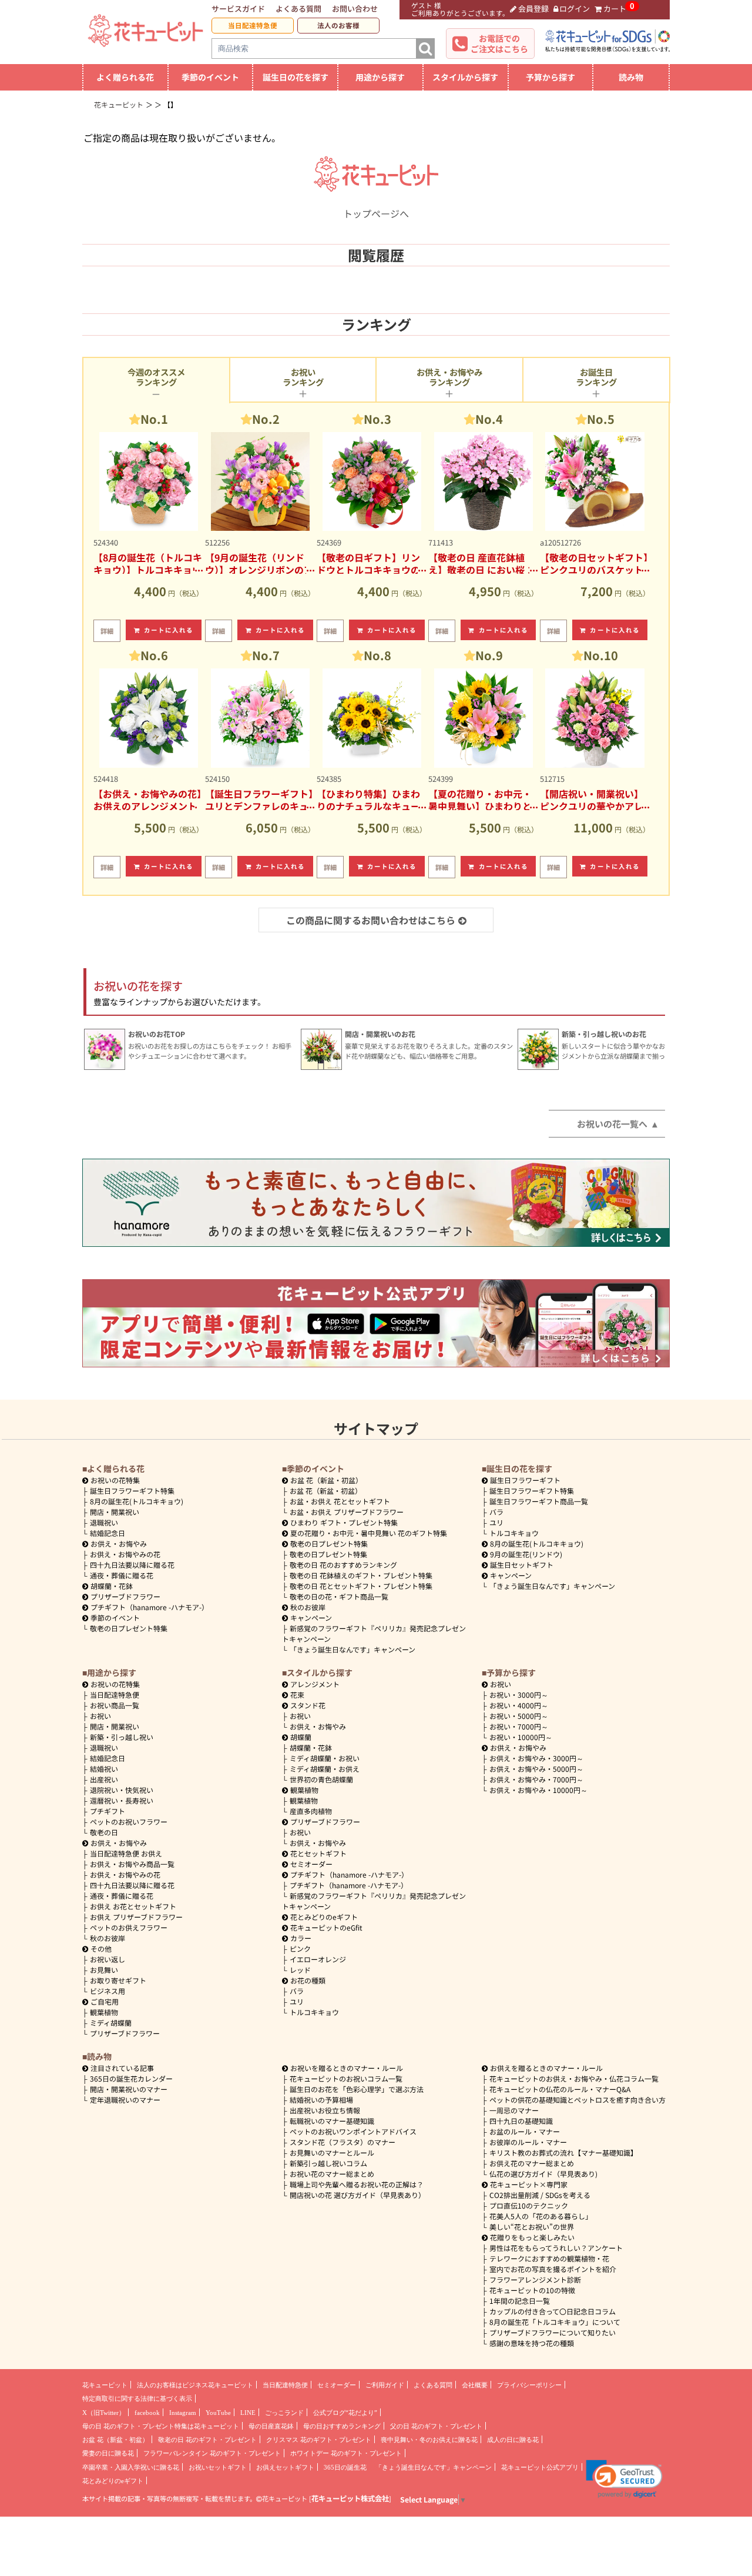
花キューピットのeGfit (326, 1927)
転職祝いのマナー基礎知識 (332, 2121)
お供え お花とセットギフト (133, 1906)
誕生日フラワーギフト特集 (132, 1491)
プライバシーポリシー (529, 2385)
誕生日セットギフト (522, 1565)
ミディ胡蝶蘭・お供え (325, 1769)
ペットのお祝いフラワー (129, 1821)
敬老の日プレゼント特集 (129, 1628)
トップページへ (376, 213)
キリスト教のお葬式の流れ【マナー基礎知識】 (563, 2152)
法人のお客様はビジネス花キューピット (195, 2385)
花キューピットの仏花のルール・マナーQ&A (560, 2089)
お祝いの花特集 (115, 1480)
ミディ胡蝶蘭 (111, 2023)
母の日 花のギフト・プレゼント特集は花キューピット (161, 2426)
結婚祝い (104, 1769)
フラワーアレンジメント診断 (535, 2279)
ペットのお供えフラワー (129, 1927)
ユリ (496, 1522)
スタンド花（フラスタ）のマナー (343, 2142)
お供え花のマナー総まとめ (532, 2163)
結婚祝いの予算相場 (321, 2100)
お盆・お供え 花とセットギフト (340, 1501)
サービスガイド (238, 9)
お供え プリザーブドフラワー (136, 1917)
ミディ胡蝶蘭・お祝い (325, 1758)
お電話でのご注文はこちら (499, 44)
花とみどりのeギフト (324, 1917)
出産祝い (104, 1779)
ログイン (575, 9)
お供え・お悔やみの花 (125, 1554)
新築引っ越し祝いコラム (328, 2163)
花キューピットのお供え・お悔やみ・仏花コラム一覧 (574, 2078)
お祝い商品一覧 (115, 1705)
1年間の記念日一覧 (520, 2301)
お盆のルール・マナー (525, 2131)
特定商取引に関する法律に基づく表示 (137, 2398)
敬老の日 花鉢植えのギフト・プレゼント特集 (361, 1575)
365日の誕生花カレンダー (131, 2078)
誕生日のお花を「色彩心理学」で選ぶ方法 (357, 2089)
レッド (300, 1970)
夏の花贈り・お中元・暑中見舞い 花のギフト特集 (369, 1533)
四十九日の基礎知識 (521, 2121)
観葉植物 (104, 2012)
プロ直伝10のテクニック (529, 2205)
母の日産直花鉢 (271, 2426)
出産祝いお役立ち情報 (325, 2110)
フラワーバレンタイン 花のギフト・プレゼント (212, 2453)
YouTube (218, 2413)
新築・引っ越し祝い (122, 1737)
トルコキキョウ (514, 1533)
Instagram (183, 2413)
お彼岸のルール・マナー (528, 2142)
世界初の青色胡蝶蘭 (321, 1779)
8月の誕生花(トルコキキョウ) (137, 1501)
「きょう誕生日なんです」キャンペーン (352, 1649)
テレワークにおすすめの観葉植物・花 (549, 2258)
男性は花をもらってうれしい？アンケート (556, 2248)
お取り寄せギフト (118, 1980)
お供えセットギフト (285, 2467)
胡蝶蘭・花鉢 (112, 1586)
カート (615, 9)
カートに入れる (169, 630)
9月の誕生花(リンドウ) (526, 1554)
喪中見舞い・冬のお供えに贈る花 (429, 2440)
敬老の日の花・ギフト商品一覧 (339, 1596)
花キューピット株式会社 (350, 2498)
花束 (297, 1695)
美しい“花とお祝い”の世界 (532, 2227)
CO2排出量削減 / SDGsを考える (540, 2195)
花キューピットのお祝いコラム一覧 (346, 2078)
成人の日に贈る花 (513, 2440)
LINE (248, 2413)
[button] (624, 2479)
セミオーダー (311, 1864)
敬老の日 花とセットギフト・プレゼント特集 (361, 1586)
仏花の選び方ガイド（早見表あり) (543, 2174)
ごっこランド (284, 2413)
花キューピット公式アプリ (540, 2467)
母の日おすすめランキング (342, 2426)
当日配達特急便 (253, 25)
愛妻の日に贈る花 (108, 2453)
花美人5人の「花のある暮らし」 (541, 2216)
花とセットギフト (318, 1853)
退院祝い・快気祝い (122, 1790)
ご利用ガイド (385, 2385)
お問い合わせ (355, 9)
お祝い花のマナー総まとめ (332, 2174)
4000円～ (519, 1705)
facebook (147, 2413)
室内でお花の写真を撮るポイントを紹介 (553, 2269)
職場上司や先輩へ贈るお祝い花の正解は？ (357, 2184)
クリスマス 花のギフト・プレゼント (319, 2440)
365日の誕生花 (345, 2467)
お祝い (100, 1716)
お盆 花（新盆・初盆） (326, 1491)
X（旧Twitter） (104, 2413)
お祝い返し (108, 1959)
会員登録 (533, 9)
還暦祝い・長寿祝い (122, 1800)
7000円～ (519, 1726)
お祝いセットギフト (218, 2467)
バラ (496, 1512)
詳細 (107, 631)
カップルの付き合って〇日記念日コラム (553, 2311)
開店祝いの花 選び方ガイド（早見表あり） (357, 2195)
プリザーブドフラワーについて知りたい (553, 2332)
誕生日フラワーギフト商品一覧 (539, 1501)
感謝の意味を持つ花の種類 (532, 2343)
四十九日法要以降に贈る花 (132, 1565)
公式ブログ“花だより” (345, 2413)
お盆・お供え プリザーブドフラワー (347, 1512)
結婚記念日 (108, 1533)
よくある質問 (298, 9)
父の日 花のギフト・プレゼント (436, 2426)
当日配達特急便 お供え (126, 1853)
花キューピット (105, 2385)
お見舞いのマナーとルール (332, 2152)
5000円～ (519, 1716)
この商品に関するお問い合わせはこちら (371, 920)
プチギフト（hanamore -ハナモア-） (150, 1607)
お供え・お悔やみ (119, 1543)
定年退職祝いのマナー (125, 2100)
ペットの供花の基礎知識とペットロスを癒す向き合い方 (578, 2100)
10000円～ (521, 1737)
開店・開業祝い (115, 1512)
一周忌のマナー (514, 2110)
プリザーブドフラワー (125, 1596)
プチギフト (108, 1811)
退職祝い (104, 1522)
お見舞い (104, 1970)
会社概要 (475, 2385)
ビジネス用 (108, 1991)
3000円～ (519, 1695)
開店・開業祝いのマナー (129, 2089)
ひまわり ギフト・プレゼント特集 (344, 1522)
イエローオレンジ (318, 1959)
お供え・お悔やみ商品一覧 (132, 1864)
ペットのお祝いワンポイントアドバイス (353, 2131)
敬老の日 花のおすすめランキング (343, 1565)
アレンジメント (315, 1684)
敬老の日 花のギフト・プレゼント (207, 2440)
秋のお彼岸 (308, 1607)
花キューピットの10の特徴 (532, 2290)
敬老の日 (104, 1832)
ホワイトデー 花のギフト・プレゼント (346, 2453)
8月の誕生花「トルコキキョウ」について (555, 2322)
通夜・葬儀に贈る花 (122, 1575)
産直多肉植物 (311, 1811)
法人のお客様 (338, 25)
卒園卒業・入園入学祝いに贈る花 (131, 2467)
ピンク (300, 1948)
